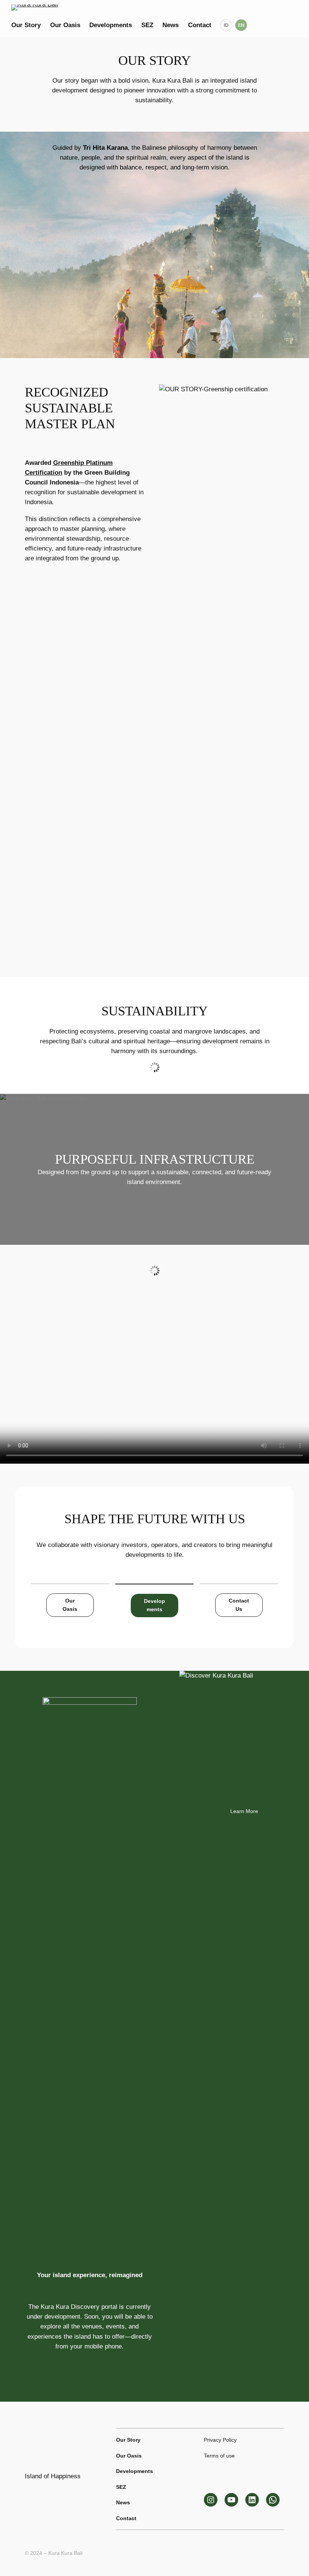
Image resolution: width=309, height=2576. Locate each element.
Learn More (244, 1811)
